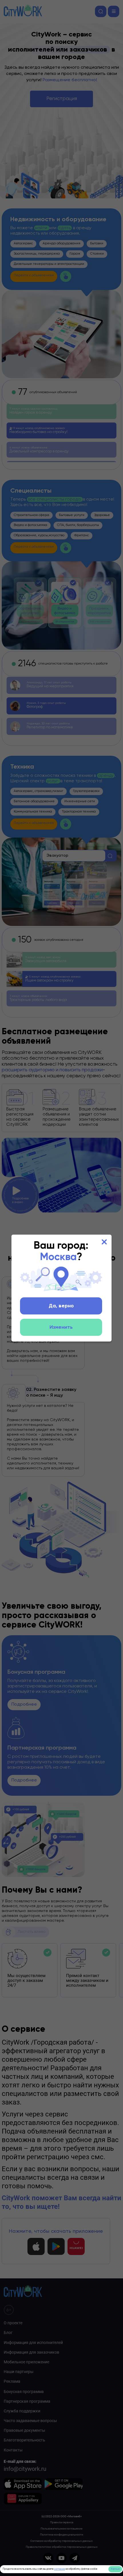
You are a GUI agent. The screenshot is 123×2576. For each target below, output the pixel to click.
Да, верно (61, 1306)
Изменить (61, 1327)
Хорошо (115, 2569)
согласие (59, 2569)
